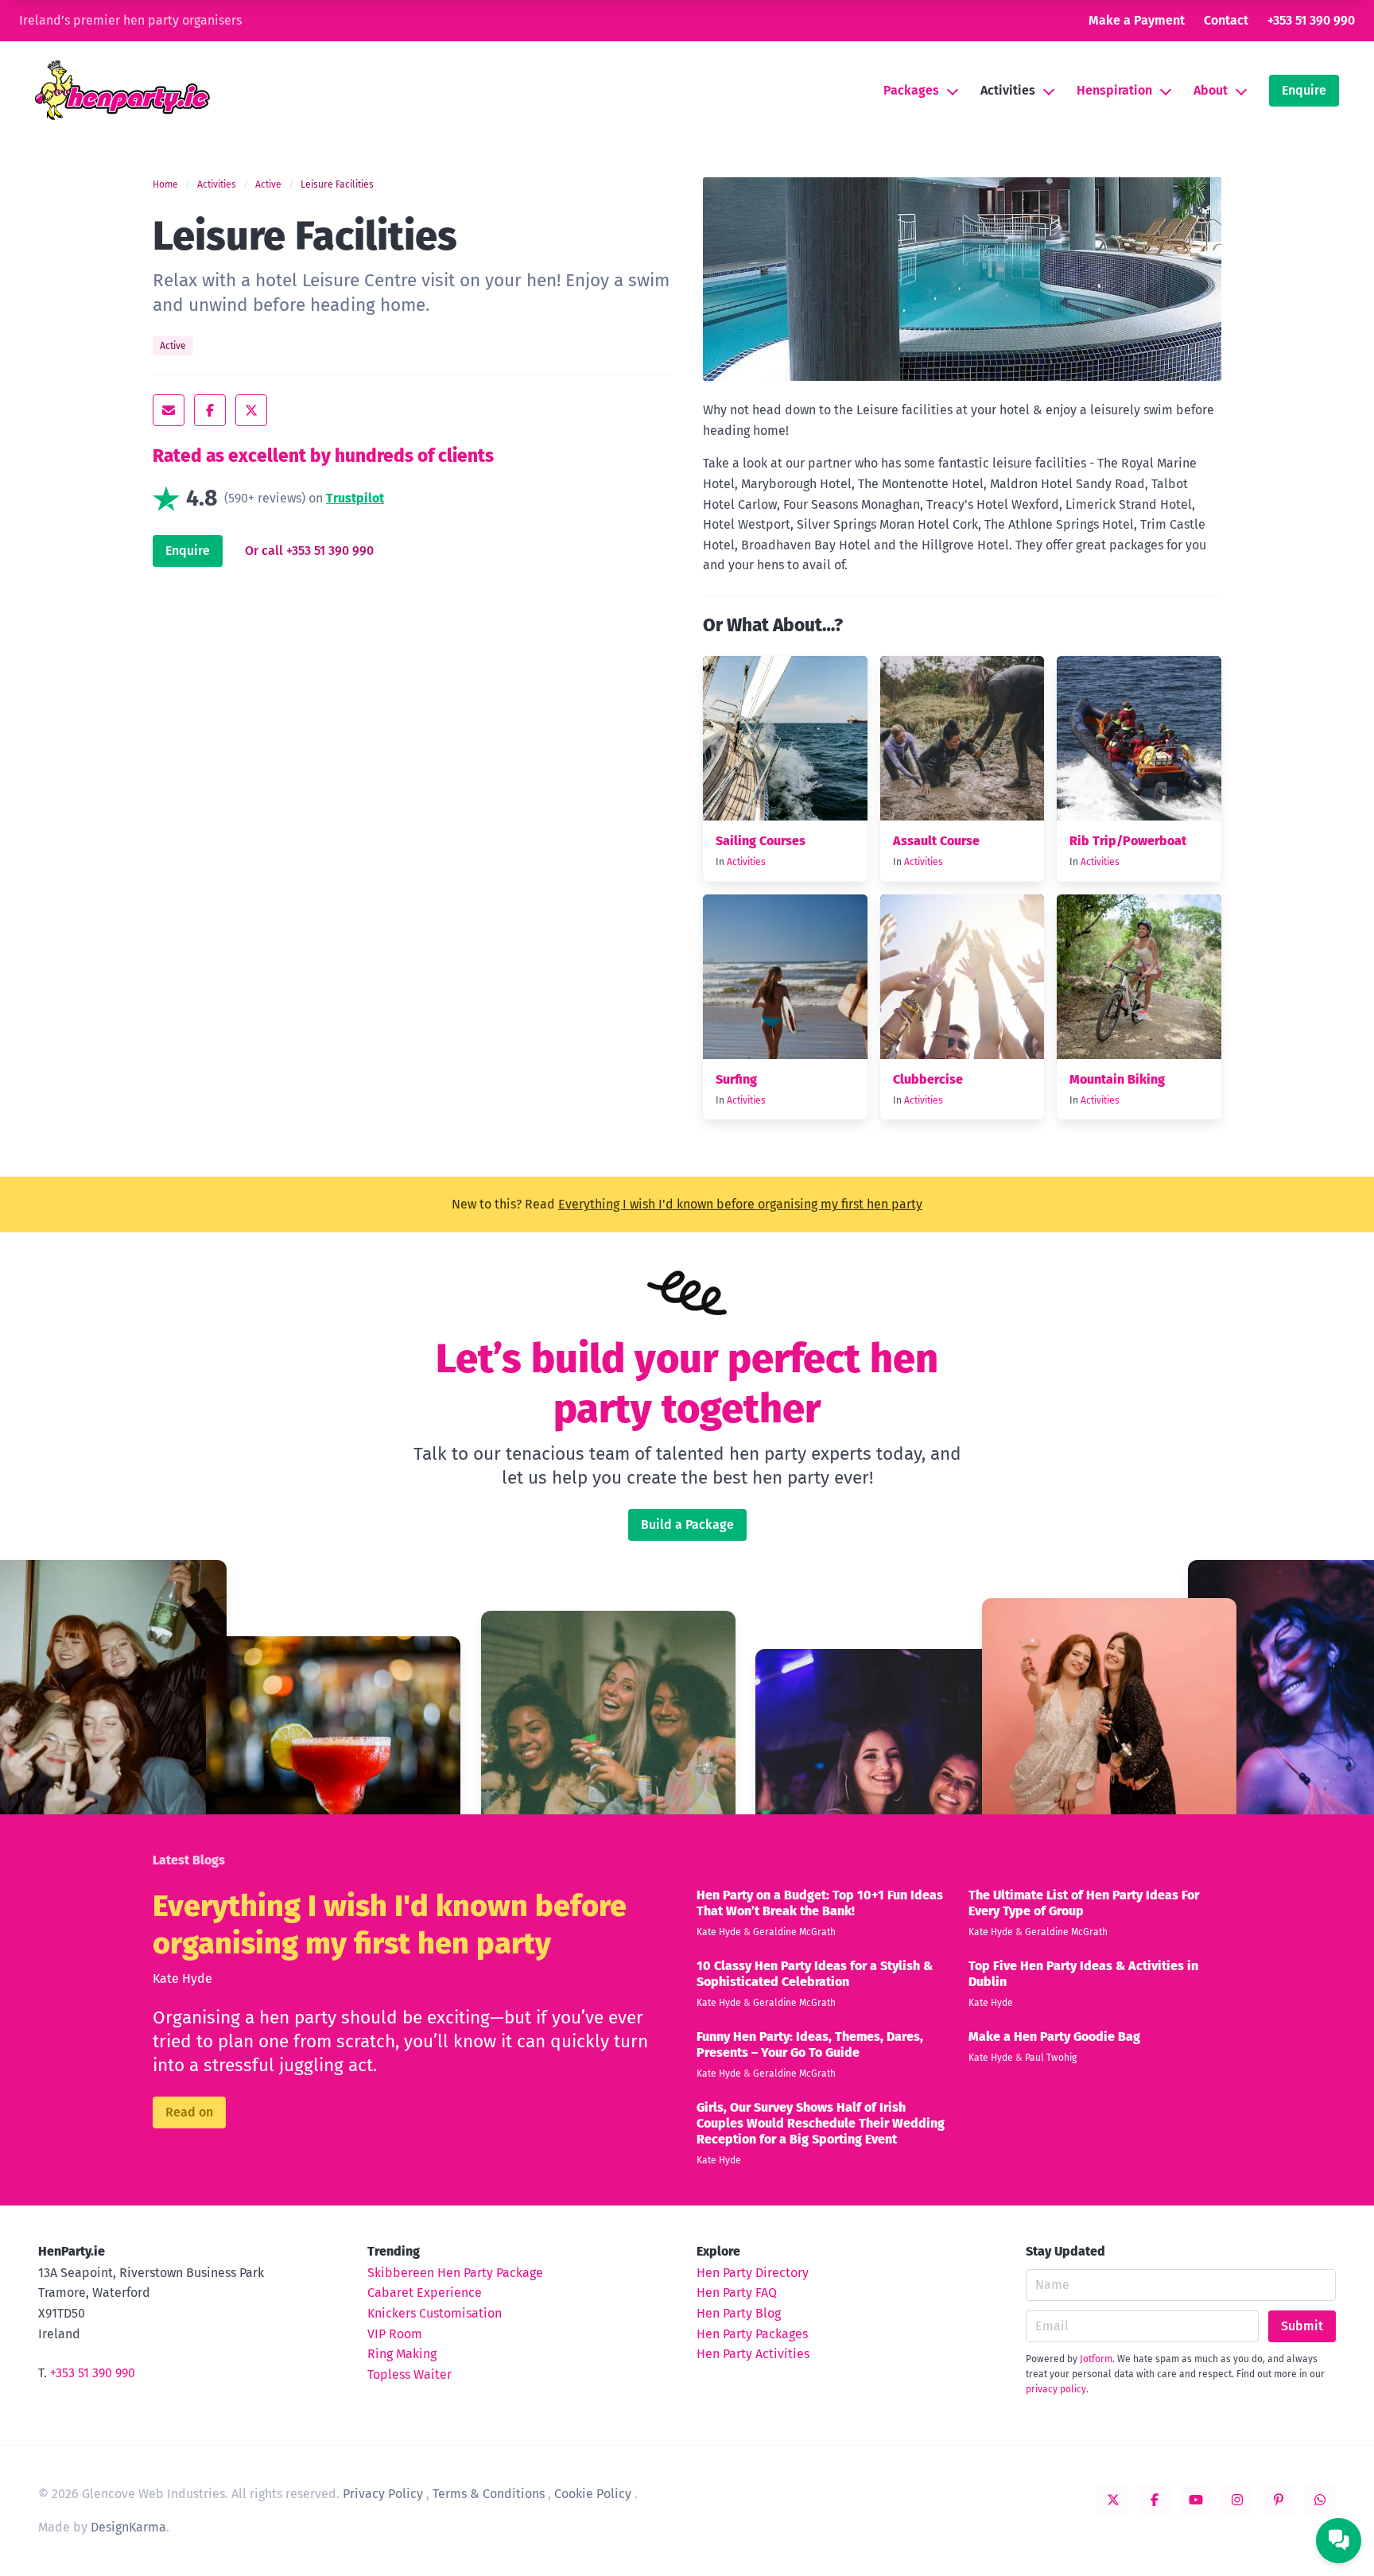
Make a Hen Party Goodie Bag (1054, 2037)
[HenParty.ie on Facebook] (1155, 2500)
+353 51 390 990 (1311, 20)
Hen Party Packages (752, 2334)
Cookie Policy (593, 2494)
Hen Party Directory (753, 2273)
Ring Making (402, 2354)
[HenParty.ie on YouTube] (1196, 2500)
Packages (911, 90)
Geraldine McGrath (794, 1932)
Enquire (1304, 90)
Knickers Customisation (435, 2313)
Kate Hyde (182, 1979)
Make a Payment (1137, 20)
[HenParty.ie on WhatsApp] (1320, 2500)
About (1211, 90)
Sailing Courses (761, 841)
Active (268, 184)
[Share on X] (251, 410)
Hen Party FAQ (737, 2293)
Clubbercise (928, 1079)
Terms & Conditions (489, 2494)
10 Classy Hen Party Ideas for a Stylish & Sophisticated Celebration (815, 1974)
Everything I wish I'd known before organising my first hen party (740, 1204)
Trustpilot (355, 498)
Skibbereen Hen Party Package (455, 2273)
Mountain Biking (1117, 1079)
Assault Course (936, 841)
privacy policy (1056, 2389)
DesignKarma (128, 2527)
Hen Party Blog (739, 2313)
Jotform (1096, 2359)
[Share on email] (169, 410)
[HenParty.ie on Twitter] (1113, 2500)
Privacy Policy (383, 2494)
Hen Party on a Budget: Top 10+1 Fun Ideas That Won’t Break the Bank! (820, 1903)
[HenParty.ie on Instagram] (1237, 2500)
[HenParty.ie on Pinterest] (1279, 2500)
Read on (189, 2112)
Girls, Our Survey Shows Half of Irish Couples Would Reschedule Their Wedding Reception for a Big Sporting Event (821, 2123)
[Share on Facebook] (210, 410)
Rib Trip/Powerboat (1128, 841)
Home (165, 184)
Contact (1226, 20)
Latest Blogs (189, 1860)
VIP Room (395, 2334)
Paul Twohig (1051, 2058)
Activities (1008, 90)
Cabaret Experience (425, 2293)
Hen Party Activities (753, 2354)
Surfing (736, 1079)
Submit (1302, 2326)
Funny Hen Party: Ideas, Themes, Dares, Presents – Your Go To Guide (810, 2045)
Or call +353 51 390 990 (309, 551)
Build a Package (687, 1525)
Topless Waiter (409, 2374)
